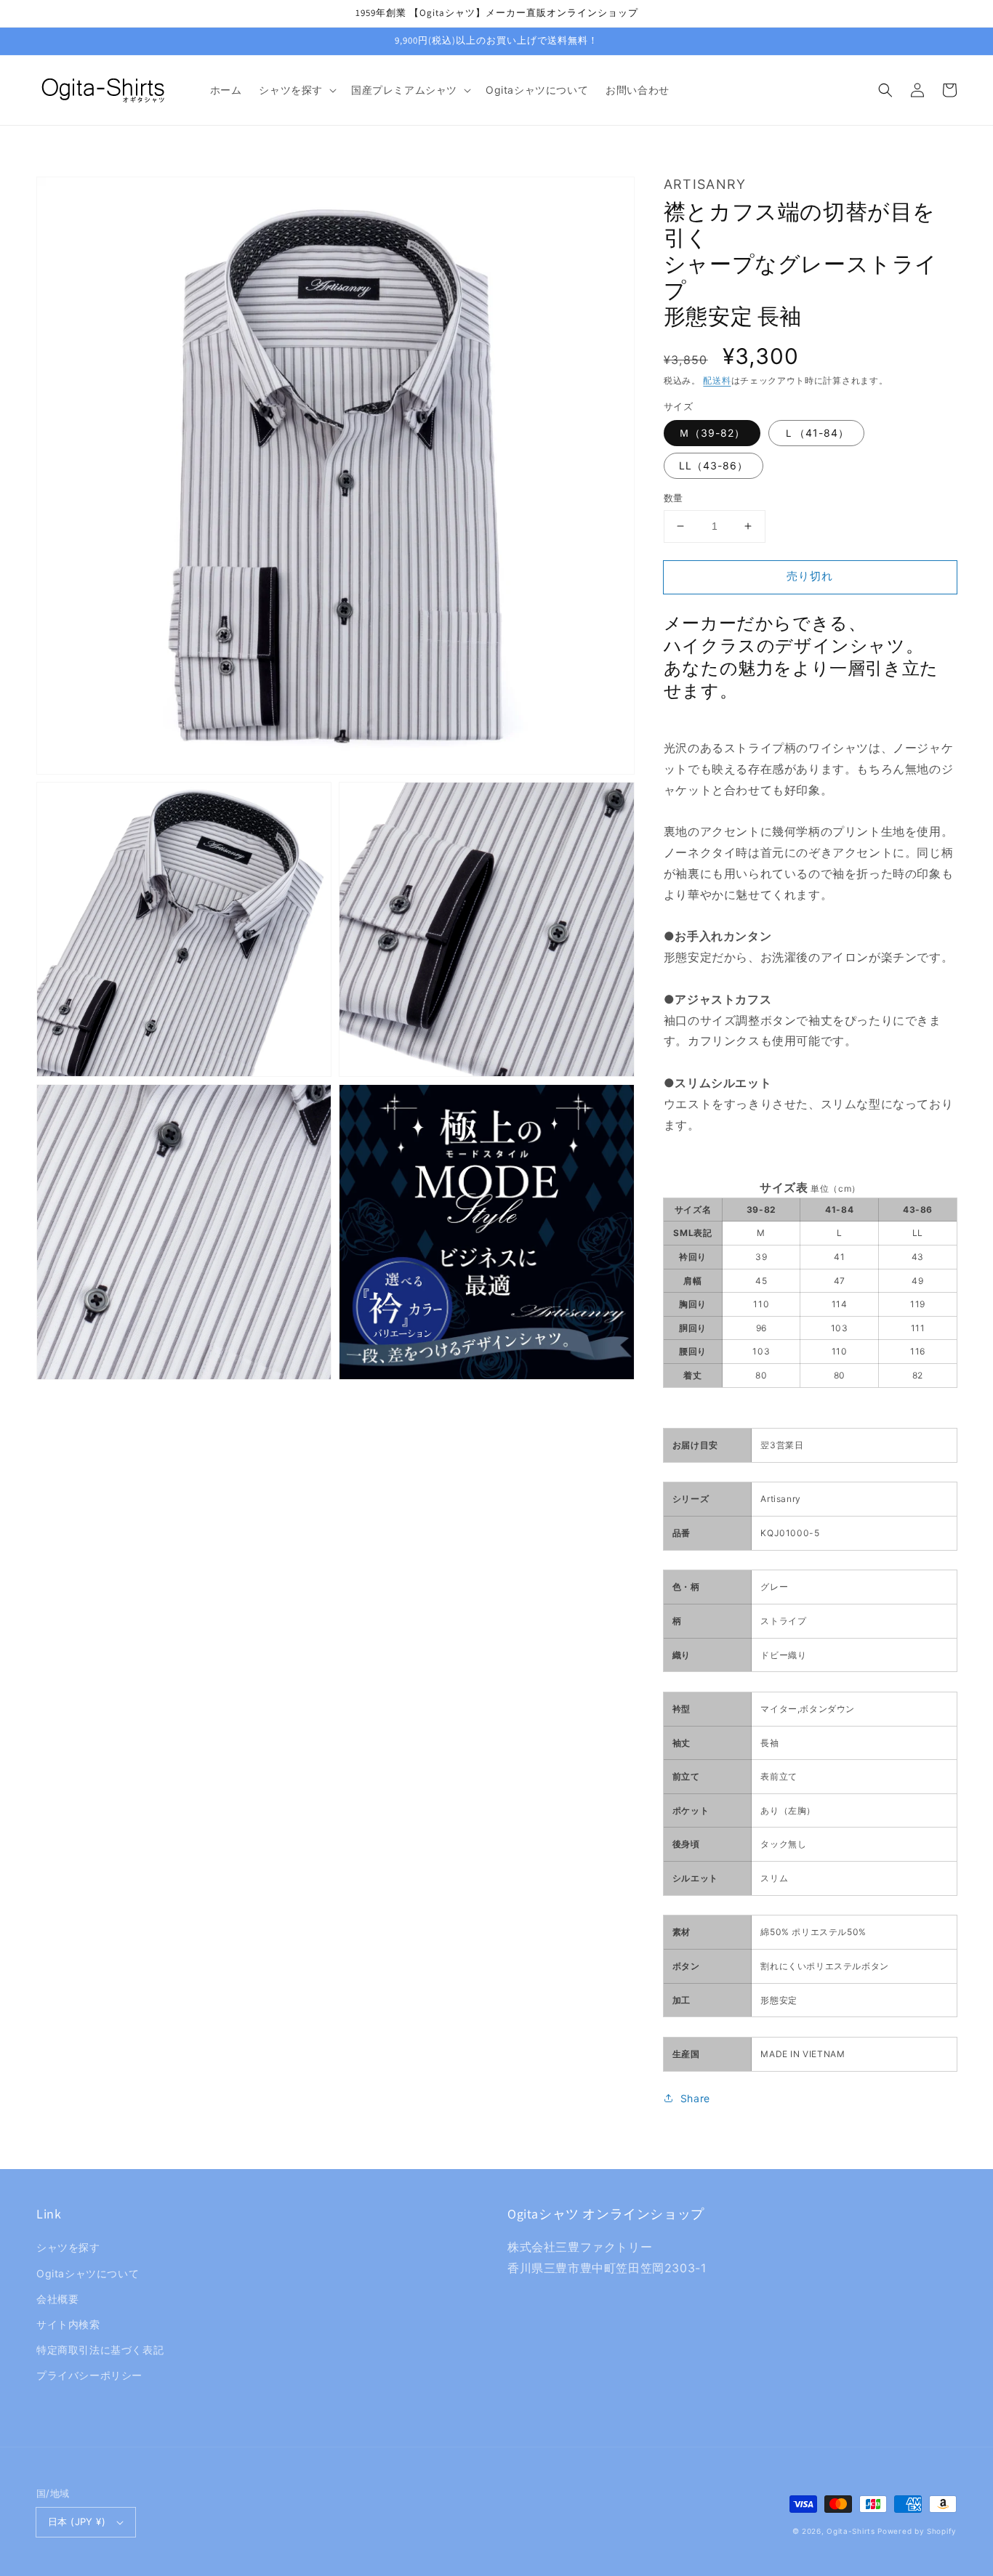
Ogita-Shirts (851, 2531)
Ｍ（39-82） (712, 433)
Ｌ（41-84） (816, 433)
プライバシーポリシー (89, 2375)
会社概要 (57, 2299)
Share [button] (695, 2098)
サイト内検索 (68, 2324)
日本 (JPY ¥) (77, 2522)
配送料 (717, 380)
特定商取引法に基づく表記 (100, 2350)
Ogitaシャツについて (88, 2273)
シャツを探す (68, 2247)
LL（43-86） (713, 465)
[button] (296, 90)
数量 (674, 498)
